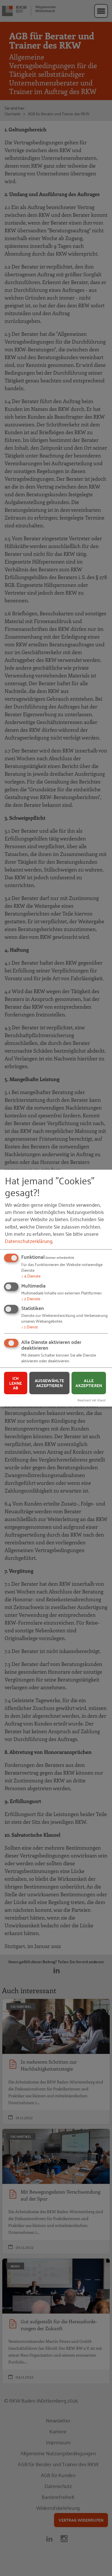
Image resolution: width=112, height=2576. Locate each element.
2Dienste (31, 1298)
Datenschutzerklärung (29, 1241)
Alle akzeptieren (89, 1383)
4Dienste (31, 1276)
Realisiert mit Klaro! (92, 1400)
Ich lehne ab (16, 1383)
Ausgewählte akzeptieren (50, 1383)
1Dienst (30, 1327)
